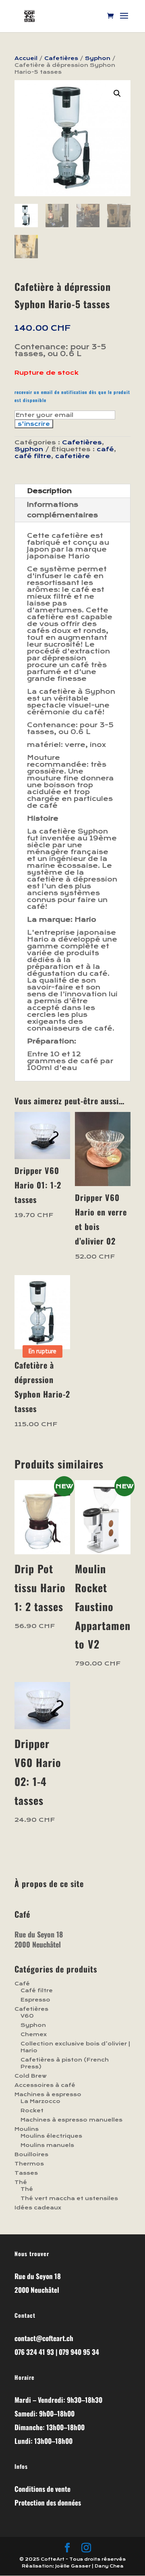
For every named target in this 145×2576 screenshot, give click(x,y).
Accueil (26, 58)
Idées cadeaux (38, 2208)
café (105, 449)
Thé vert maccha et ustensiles (69, 2198)
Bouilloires (31, 2154)
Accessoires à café (45, 2085)
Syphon (98, 58)
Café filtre (37, 1990)
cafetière (72, 456)
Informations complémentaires (62, 510)
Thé (21, 2182)
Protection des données (48, 2502)
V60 (27, 2016)
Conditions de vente (42, 2489)
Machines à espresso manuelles (71, 2120)
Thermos (29, 2164)
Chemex (34, 2034)
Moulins (27, 2129)
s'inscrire (34, 424)
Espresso (35, 2000)
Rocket (32, 2110)
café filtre (33, 456)
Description (49, 491)
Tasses (26, 2173)
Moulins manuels (47, 2145)
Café (22, 1984)
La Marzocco (40, 2101)
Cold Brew (31, 2076)
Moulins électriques (51, 2136)
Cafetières (61, 58)
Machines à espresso (48, 2094)
